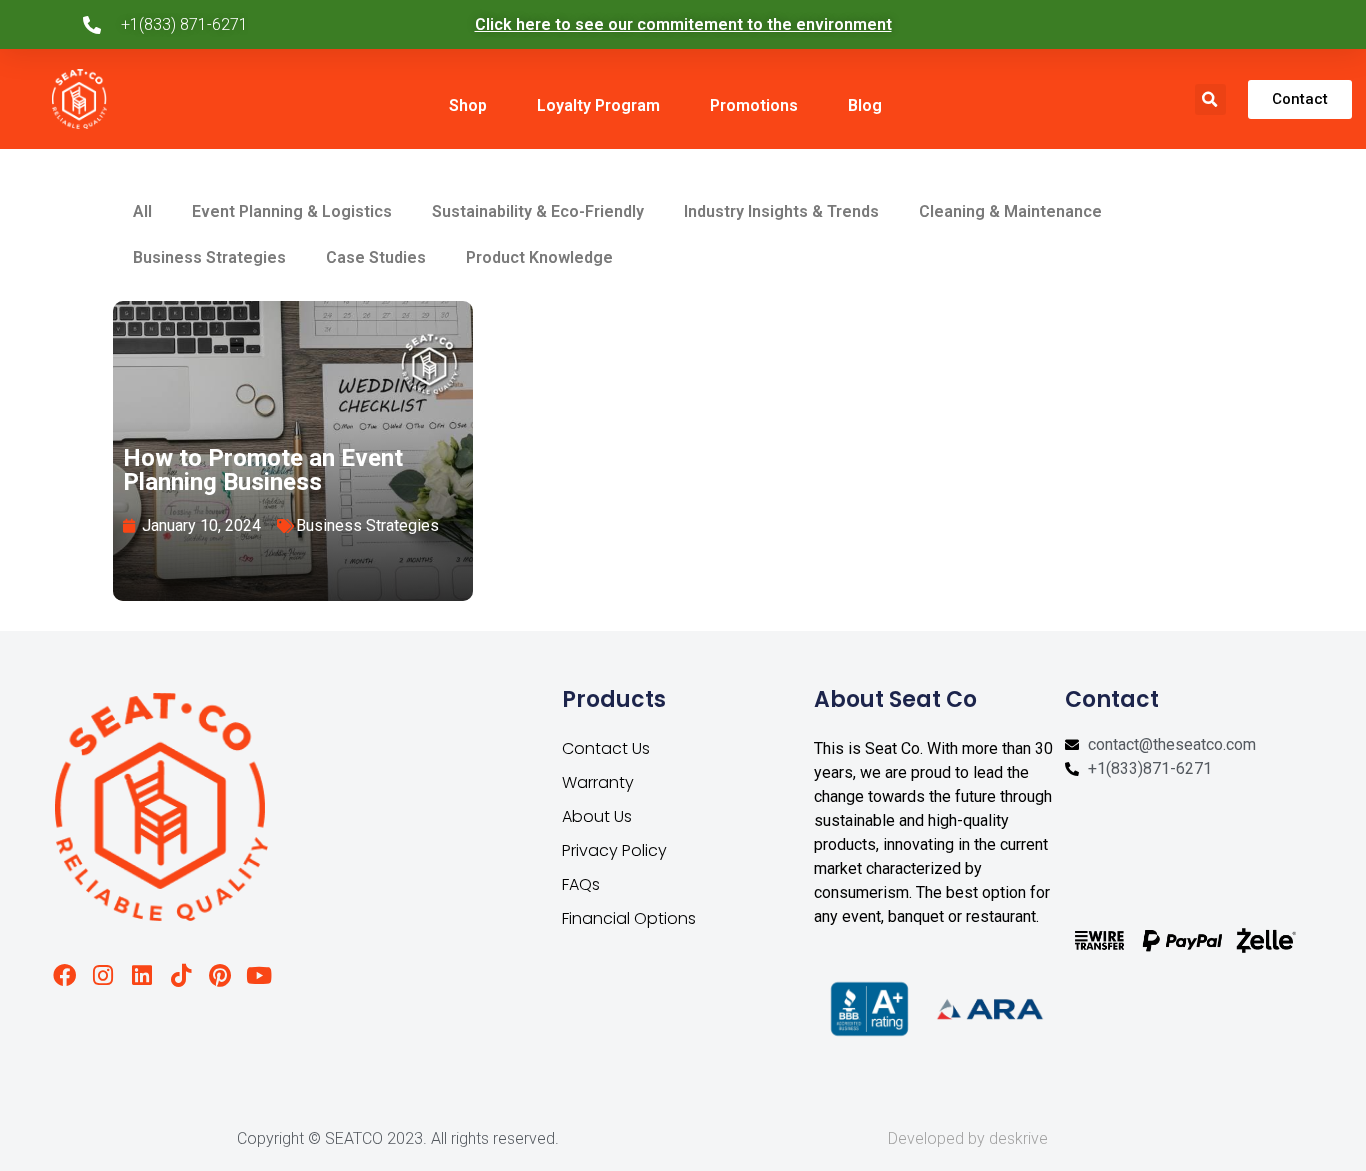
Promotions (754, 105)
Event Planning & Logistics (292, 211)
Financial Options (629, 918)
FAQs (581, 884)
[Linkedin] (141, 975)
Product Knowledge (539, 257)
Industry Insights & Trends (781, 211)
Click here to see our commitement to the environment (683, 24)
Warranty (598, 782)
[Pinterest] (219, 975)
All (142, 211)
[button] (1210, 99)
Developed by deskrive (968, 1138)
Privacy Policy (614, 850)
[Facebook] (64, 975)
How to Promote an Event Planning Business (263, 470)
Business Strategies (209, 257)
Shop (468, 105)
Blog (865, 105)
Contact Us (606, 748)
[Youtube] (258, 975)
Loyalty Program (598, 105)
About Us (597, 816)
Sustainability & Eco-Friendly (538, 211)
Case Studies (376, 257)
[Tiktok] (180, 975)
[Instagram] (103, 975)
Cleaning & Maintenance (1010, 211)
